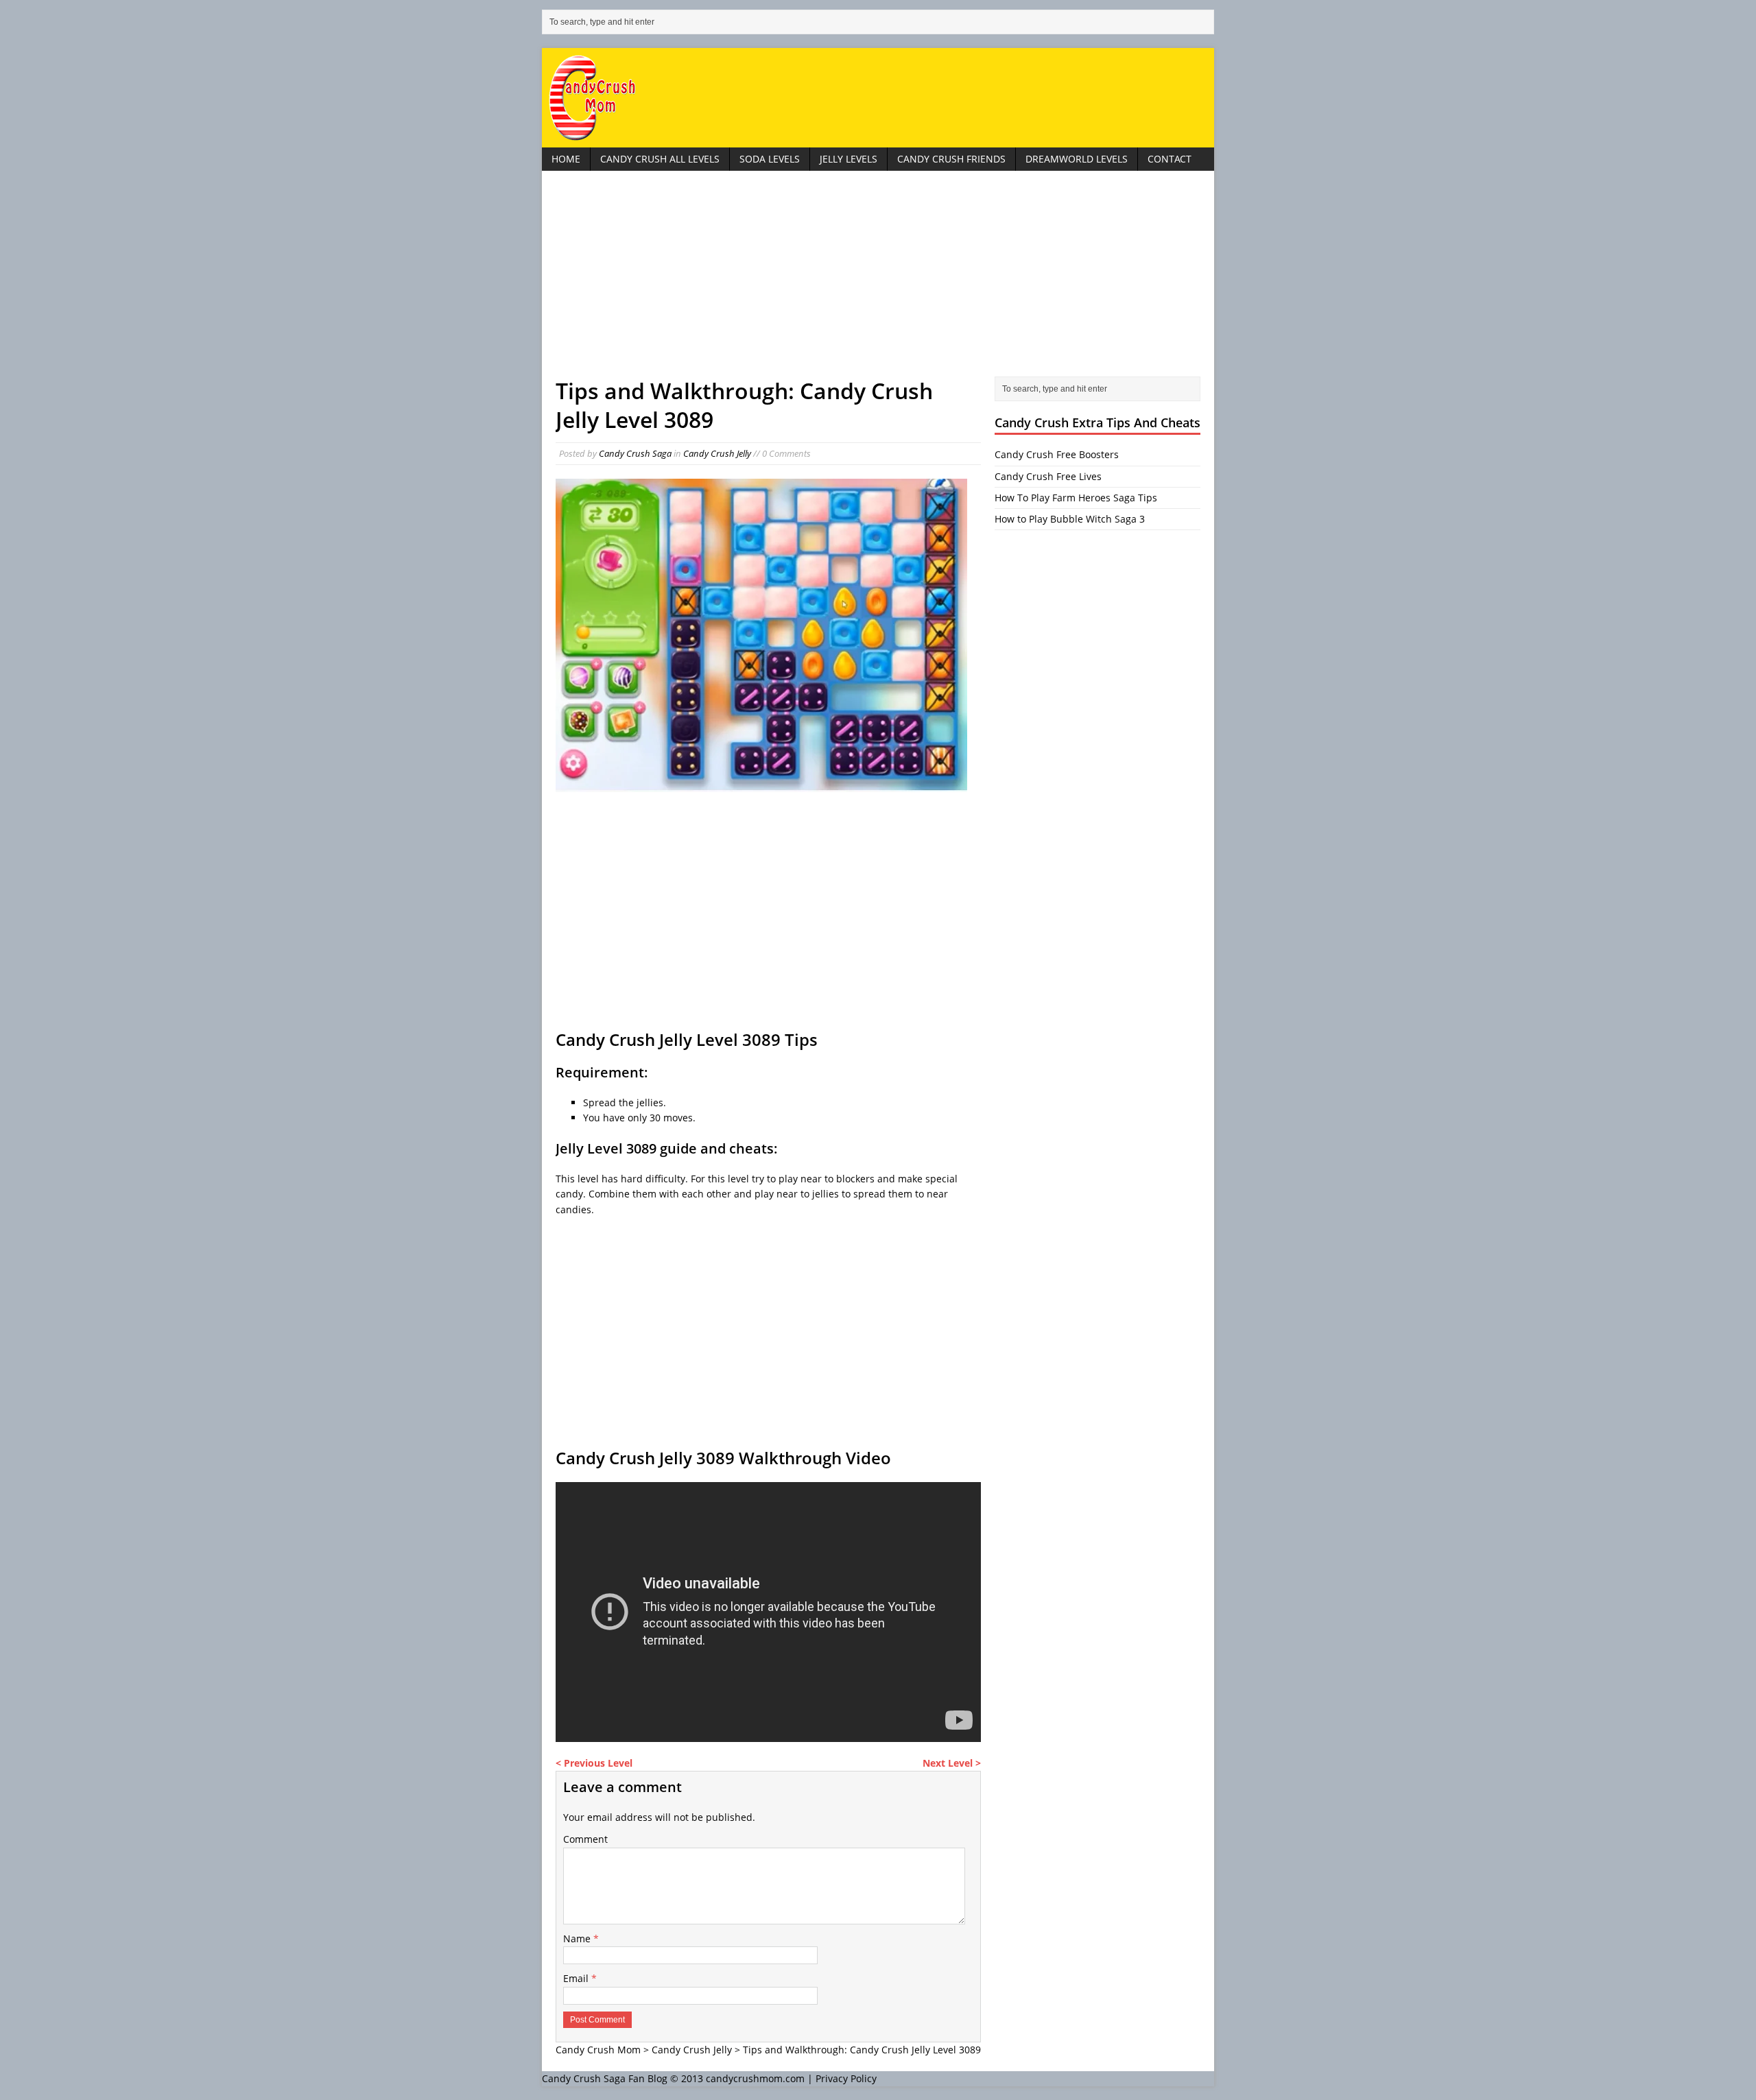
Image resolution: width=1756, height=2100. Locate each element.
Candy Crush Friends (951, 159)
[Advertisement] (878, 281)
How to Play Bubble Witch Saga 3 (1070, 519)
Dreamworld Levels (1077, 159)
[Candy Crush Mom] (878, 98)
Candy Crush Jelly (717, 453)
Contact (1170, 159)
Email (577, 1978)
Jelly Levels (849, 159)
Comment (585, 1839)
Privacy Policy (846, 2078)
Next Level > (952, 1763)
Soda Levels (770, 159)
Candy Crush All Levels (660, 159)
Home (566, 159)
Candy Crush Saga (635, 453)
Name (578, 1938)
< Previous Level (594, 1763)
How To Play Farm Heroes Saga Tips (1076, 498)
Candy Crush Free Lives (1048, 476)
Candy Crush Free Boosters (1057, 454)
